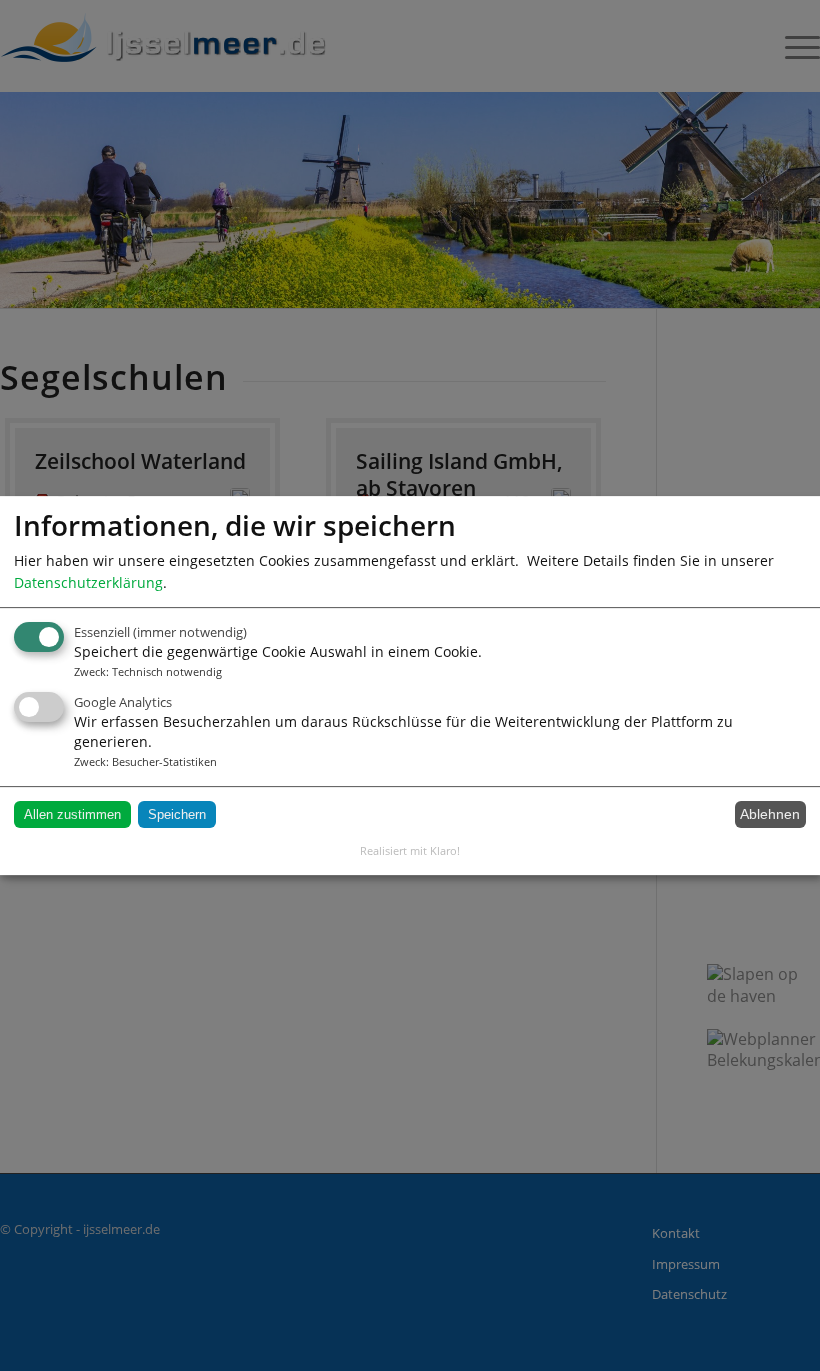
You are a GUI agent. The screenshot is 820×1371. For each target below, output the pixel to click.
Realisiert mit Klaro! (410, 850)
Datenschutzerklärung (88, 582)
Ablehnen (770, 815)
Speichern (177, 814)
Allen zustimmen (72, 814)
